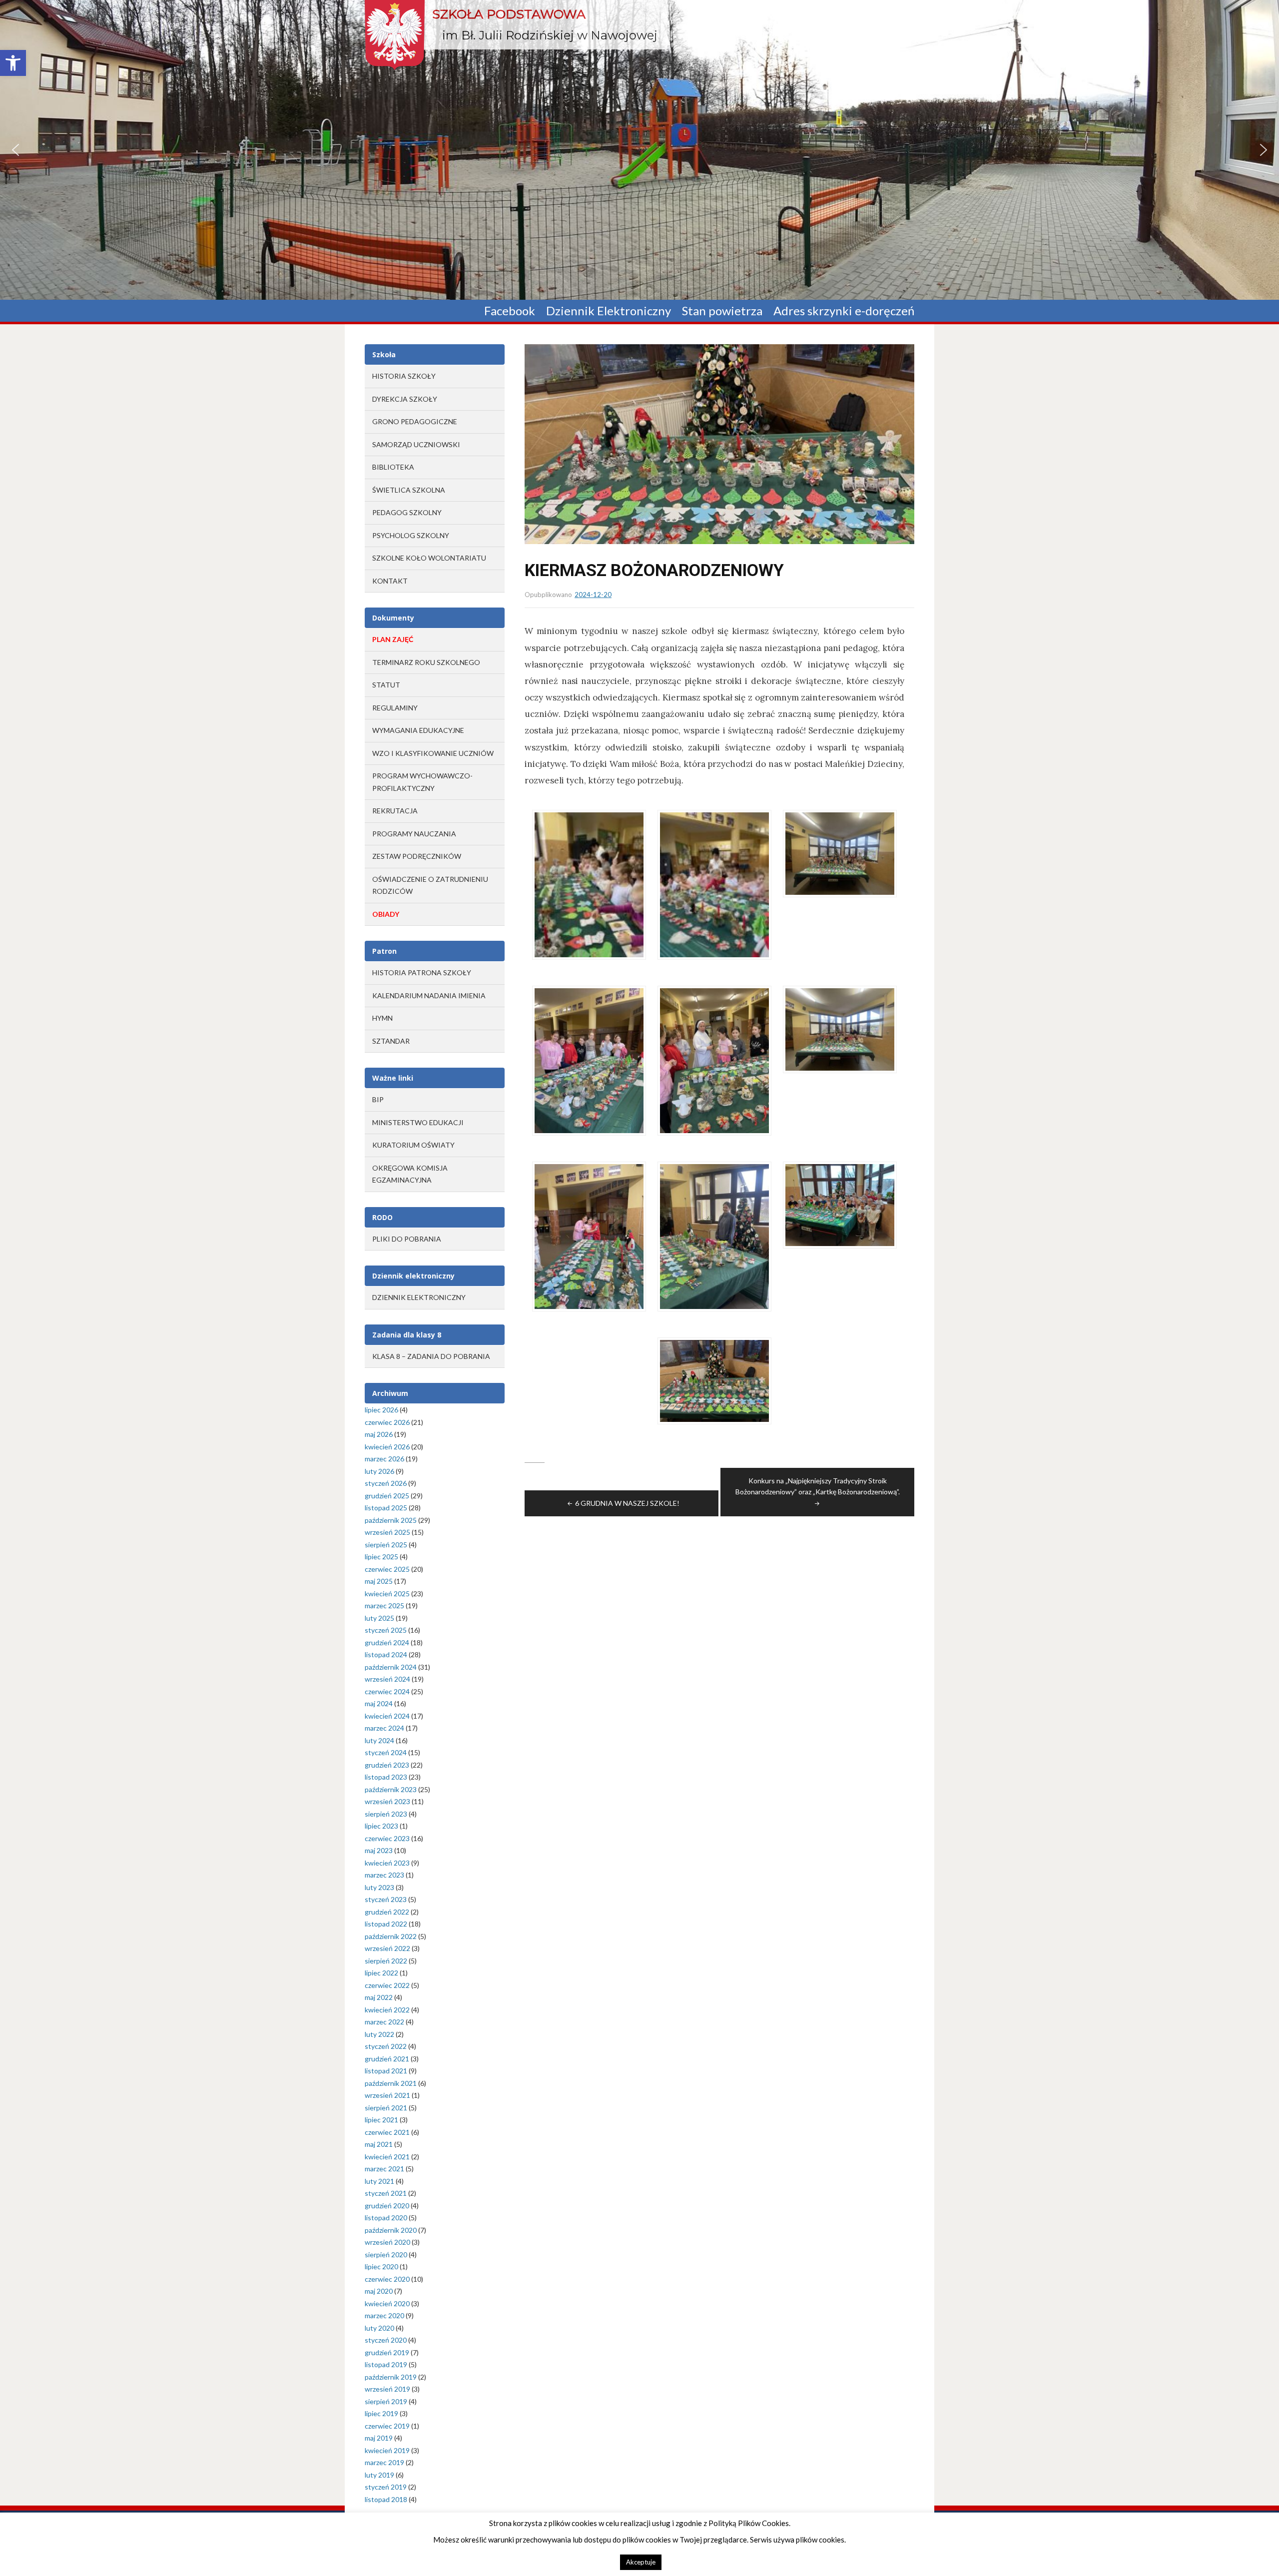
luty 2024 (379, 1740)
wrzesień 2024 (387, 1679)
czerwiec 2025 (387, 1569)
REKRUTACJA (395, 811)
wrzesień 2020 (387, 2242)
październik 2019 (391, 2377)
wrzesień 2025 (387, 1532)
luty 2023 (379, 1887)
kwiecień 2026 (387, 1447)
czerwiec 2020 (387, 2279)
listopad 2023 (386, 1777)
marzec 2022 (384, 2022)
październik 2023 (391, 1789)
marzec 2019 (384, 2462)
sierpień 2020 (386, 2254)
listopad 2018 (386, 2499)
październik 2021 (391, 2083)
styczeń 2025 (386, 1630)
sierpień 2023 (386, 1814)
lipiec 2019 (381, 2413)
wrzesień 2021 (387, 2095)
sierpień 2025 (386, 1545)
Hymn (382, 1018)
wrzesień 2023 (387, 1801)
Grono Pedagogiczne (415, 421)
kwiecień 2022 (387, 2010)
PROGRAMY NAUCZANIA (414, 834)
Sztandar (391, 1041)
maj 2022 (379, 1997)
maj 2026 (379, 1434)
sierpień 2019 (386, 2401)
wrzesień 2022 (387, 1948)
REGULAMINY (395, 708)
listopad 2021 (386, 2071)
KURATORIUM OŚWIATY (413, 1145)
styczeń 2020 (386, 2340)
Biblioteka (393, 467)
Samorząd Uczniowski (416, 444)
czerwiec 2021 (387, 2132)
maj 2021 (379, 2144)
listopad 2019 (386, 2364)
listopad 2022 (386, 1924)
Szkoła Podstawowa (509, 14)
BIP (378, 1099)
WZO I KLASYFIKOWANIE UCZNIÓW (433, 753)
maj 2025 (379, 1581)
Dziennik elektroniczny (419, 1297)
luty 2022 (379, 2034)
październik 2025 (391, 1520)
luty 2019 (379, 2475)
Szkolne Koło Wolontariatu (429, 558)
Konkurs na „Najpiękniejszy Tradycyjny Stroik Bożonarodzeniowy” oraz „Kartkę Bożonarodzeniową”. (818, 1486)
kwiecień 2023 (387, 1863)
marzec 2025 (384, 1606)
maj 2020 (379, 2291)
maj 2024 (379, 1703)
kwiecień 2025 (387, 1594)
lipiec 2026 (381, 1410)
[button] (13, 63)
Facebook (510, 311)
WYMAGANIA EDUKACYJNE (418, 730)
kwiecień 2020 (387, 2303)
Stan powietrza (722, 311)
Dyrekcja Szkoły (405, 399)
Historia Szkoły (404, 376)
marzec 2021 (384, 2169)
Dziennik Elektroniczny (609, 311)
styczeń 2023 (386, 1899)
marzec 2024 (384, 1728)
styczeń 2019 (386, 2487)
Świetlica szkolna (409, 490)
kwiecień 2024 (387, 1716)
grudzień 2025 (387, 1496)
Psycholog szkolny (411, 535)
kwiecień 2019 (387, 2450)
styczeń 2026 (386, 1483)
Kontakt (390, 581)
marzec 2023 (384, 1875)
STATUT (386, 685)
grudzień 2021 (387, 2059)
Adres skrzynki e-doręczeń (844, 311)
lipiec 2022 (381, 1973)
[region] (639, 150)
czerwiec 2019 (387, 2426)
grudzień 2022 (387, 1912)
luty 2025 (379, 1618)
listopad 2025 (386, 1508)
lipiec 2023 (381, 1826)
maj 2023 (379, 1850)
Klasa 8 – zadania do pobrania (431, 1356)
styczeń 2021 (386, 2193)
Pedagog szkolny (407, 512)
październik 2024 (391, 1667)
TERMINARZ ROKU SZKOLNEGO (426, 662)
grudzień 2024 (387, 1642)
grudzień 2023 (387, 1765)
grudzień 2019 (387, 2352)
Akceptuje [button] (641, 2562)
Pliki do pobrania (407, 1239)
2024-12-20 (593, 595)
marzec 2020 (384, 2315)
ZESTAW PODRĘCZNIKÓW (417, 856)
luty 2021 (379, 2181)
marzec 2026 (384, 1459)
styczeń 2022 (386, 2046)
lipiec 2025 (381, 1557)
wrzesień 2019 (387, 2389)
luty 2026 (379, 1471)
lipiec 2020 (381, 2266)
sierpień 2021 (386, 2108)
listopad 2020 (386, 2218)
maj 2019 (379, 2438)
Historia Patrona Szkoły (422, 972)
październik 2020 (391, 2230)
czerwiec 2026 (387, 1422)
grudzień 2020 (387, 2206)
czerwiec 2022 (387, 1985)
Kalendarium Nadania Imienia (429, 995)
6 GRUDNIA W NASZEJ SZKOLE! (627, 1503)
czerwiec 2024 (387, 1691)
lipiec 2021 (381, 2120)
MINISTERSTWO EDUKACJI (418, 1122)
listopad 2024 (386, 1654)
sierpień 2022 (386, 1961)
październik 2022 (391, 1936)
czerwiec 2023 (387, 1838)
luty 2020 (379, 2328)
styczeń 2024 (386, 1752)
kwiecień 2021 (387, 2157)
